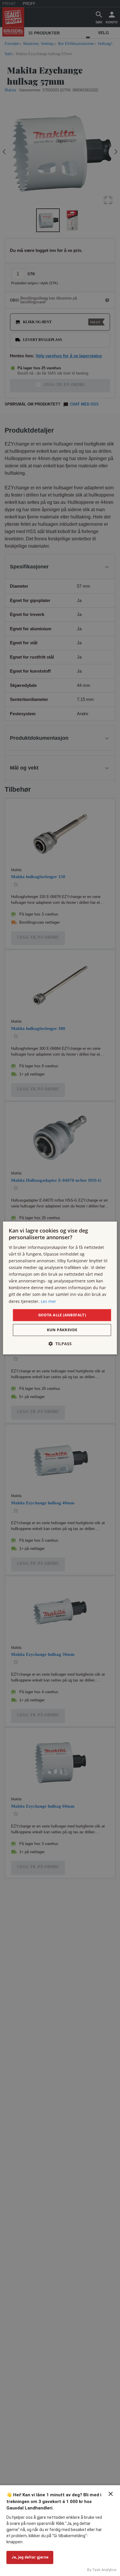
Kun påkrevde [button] (62, 1330)
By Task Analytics (102, 2570)
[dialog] (60, 1288)
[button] (60, 1344)
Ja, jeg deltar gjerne (30, 2557)
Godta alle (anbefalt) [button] (62, 1315)
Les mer (48, 1301)
